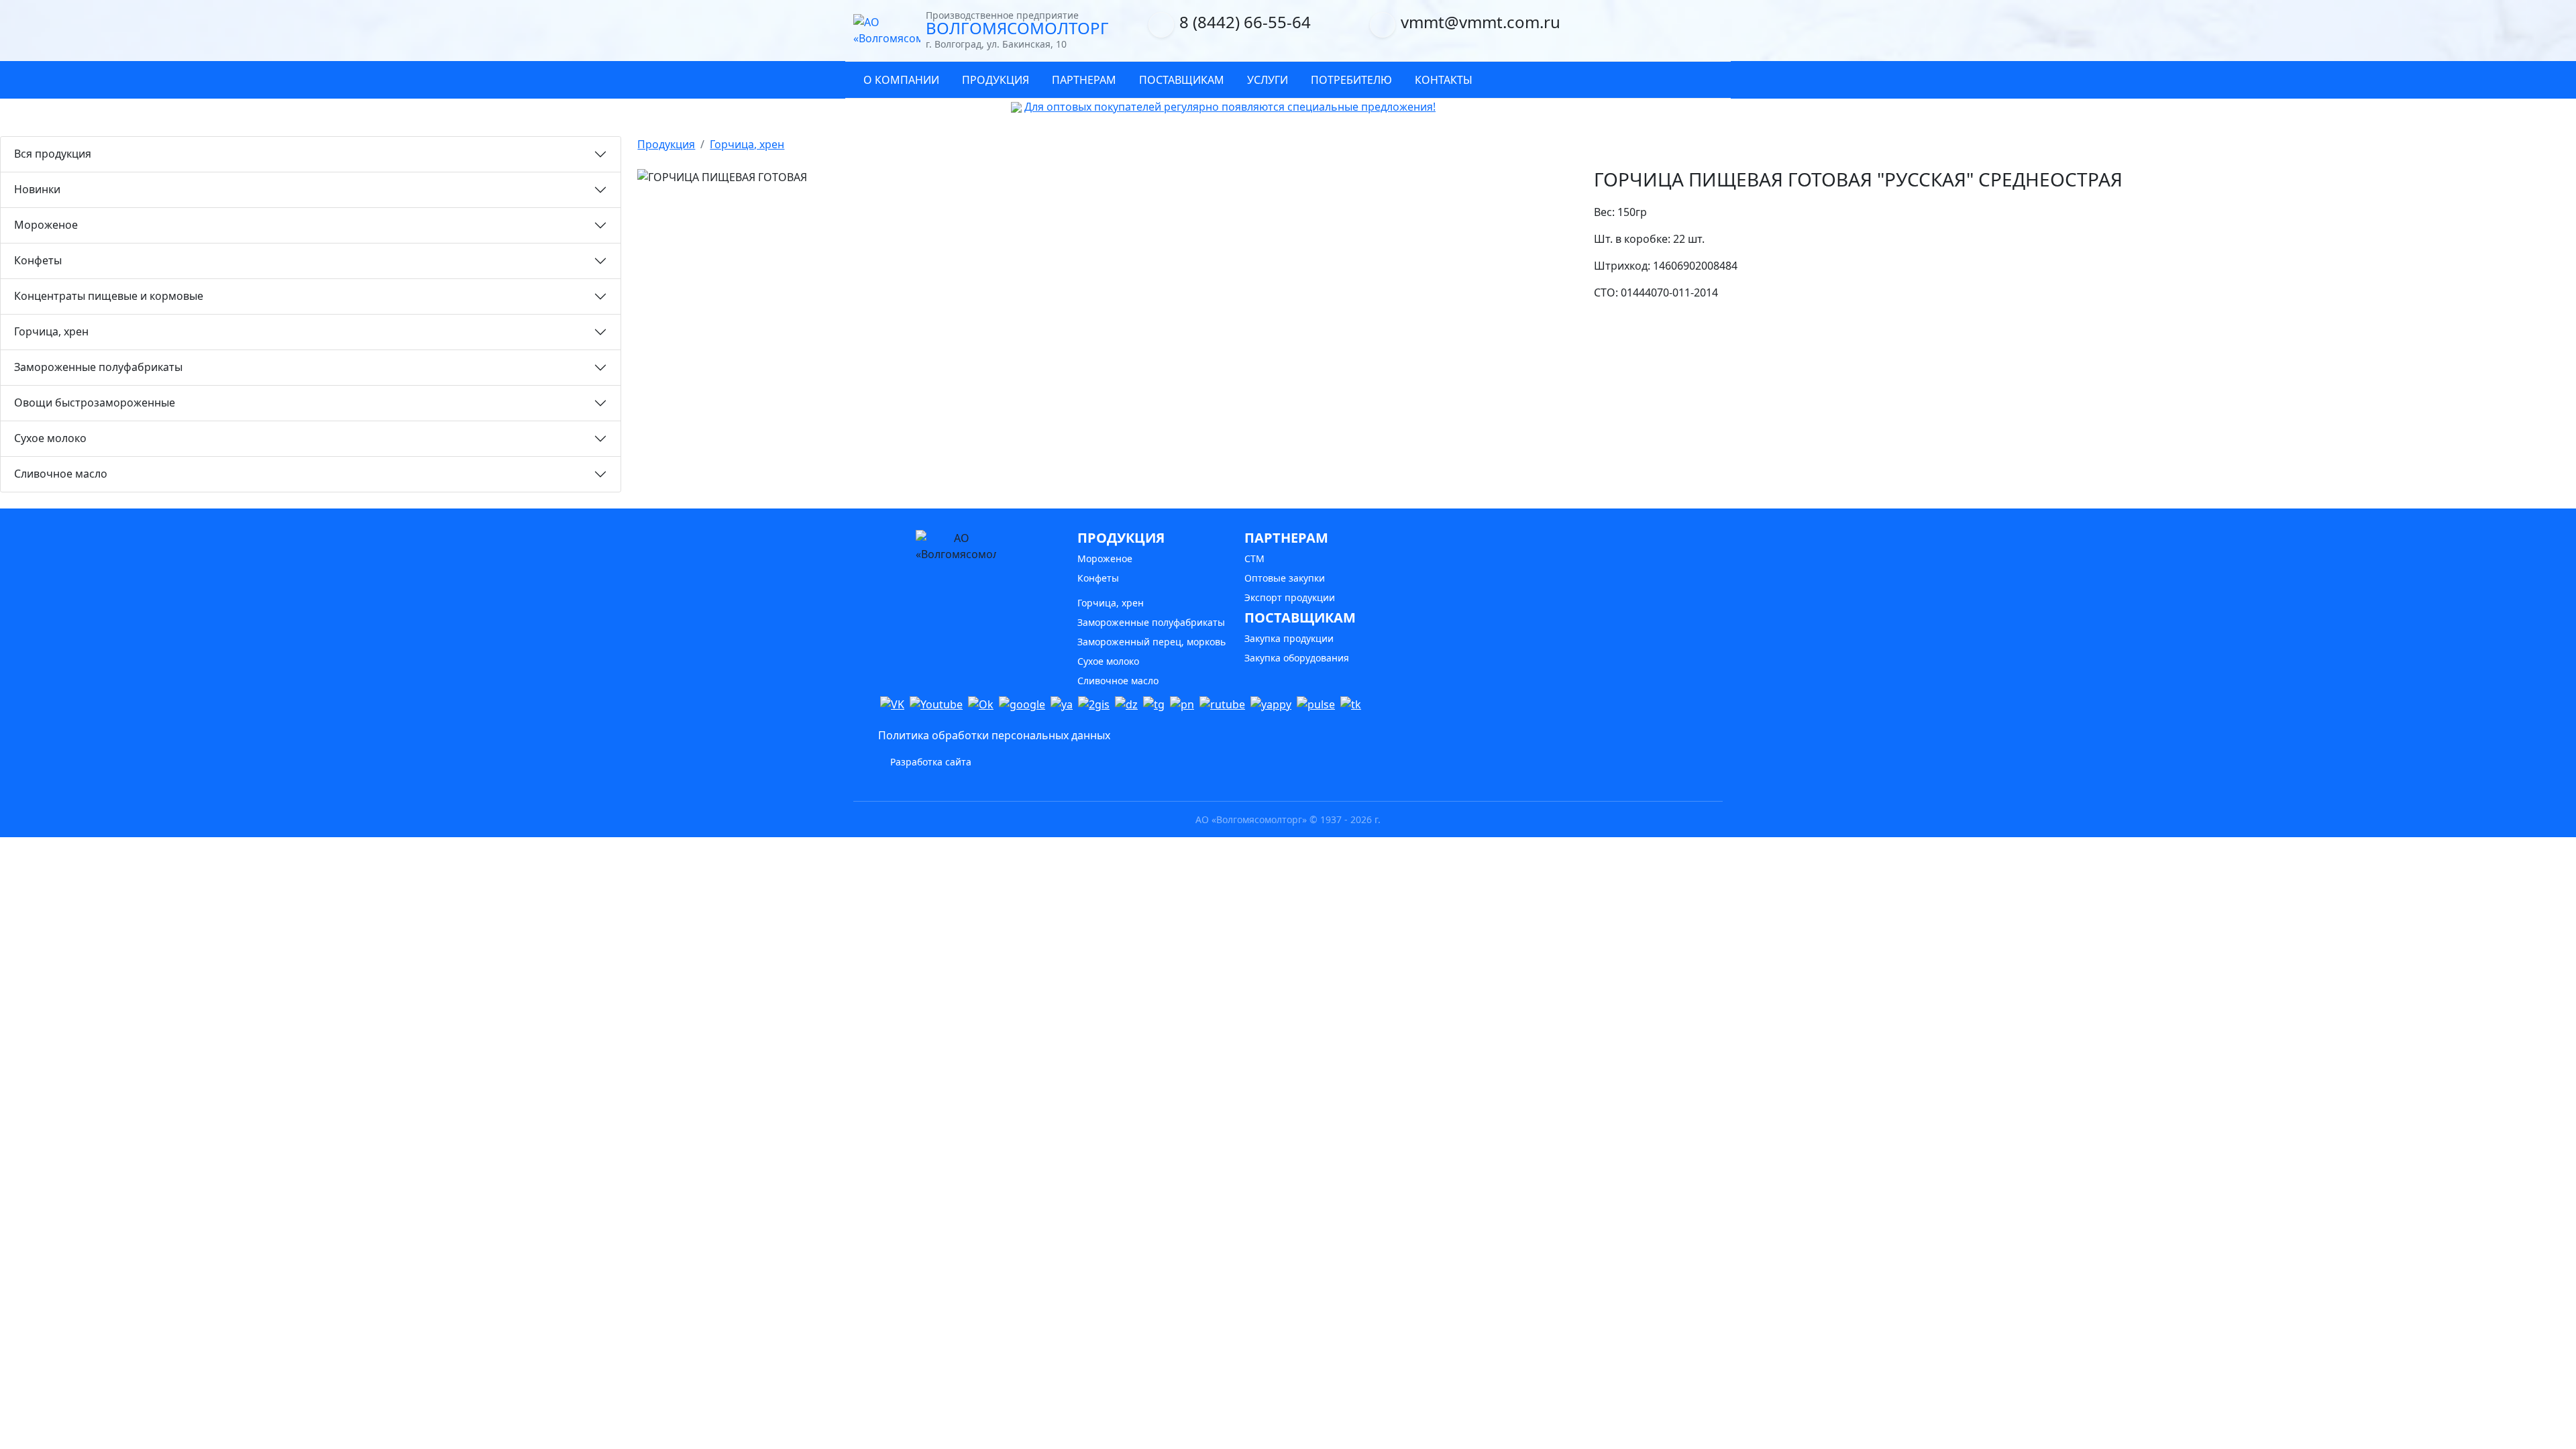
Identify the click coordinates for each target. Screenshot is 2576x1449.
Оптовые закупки (1285, 578)
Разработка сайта (929, 762)
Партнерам (1084, 80)
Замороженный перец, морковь (1151, 642)
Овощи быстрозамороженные (95, 402)
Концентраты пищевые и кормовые (109, 296)
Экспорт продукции (1290, 597)
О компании (901, 80)
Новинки (37, 189)
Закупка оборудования (1297, 658)
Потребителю (1351, 80)
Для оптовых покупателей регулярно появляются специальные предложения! (1230, 107)
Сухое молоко (50, 438)
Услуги (1268, 80)
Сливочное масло (61, 474)
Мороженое (46, 225)
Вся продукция (53, 154)
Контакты (1444, 80)
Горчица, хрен (51, 331)
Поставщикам (1182, 80)
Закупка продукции (1289, 638)
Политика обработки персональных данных (994, 735)
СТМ (1254, 558)
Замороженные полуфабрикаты (98, 367)
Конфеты (38, 260)
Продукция (996, 80)
